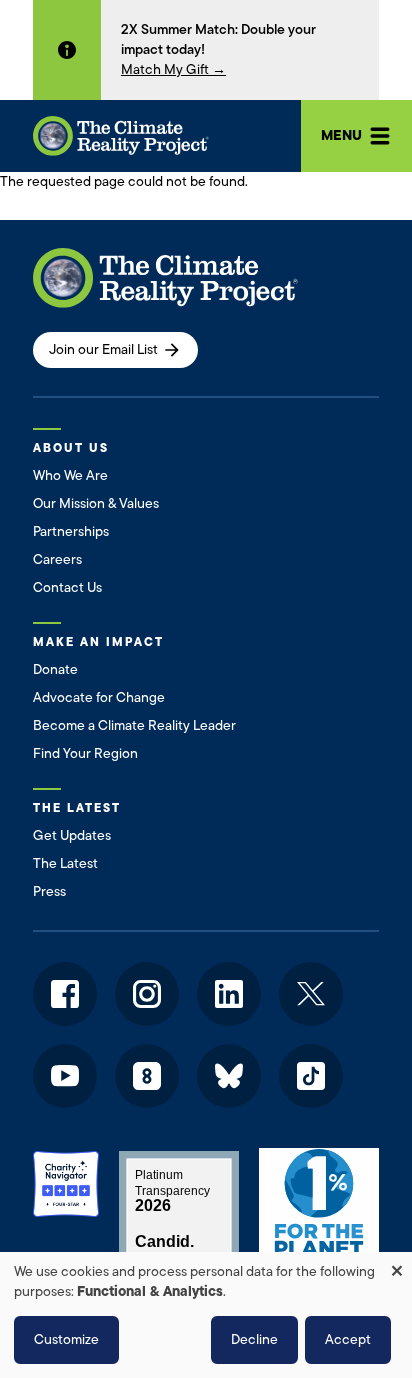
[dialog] (206, 1315)
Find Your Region (85, 753)
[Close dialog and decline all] (397, 1264)
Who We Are (70, 475)
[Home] (121, 136)
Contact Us (67, 587)
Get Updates (72, 835)
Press (49, 891)
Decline (254, 1339)
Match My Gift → (173, 69)
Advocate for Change (99, 697)
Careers (57, 559)
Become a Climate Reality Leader (134, 725)
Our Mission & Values (96, 503)
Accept (348, 1339)
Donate (55, 669)
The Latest (65, 863)
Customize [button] (66, 1339)
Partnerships (71, 531)
